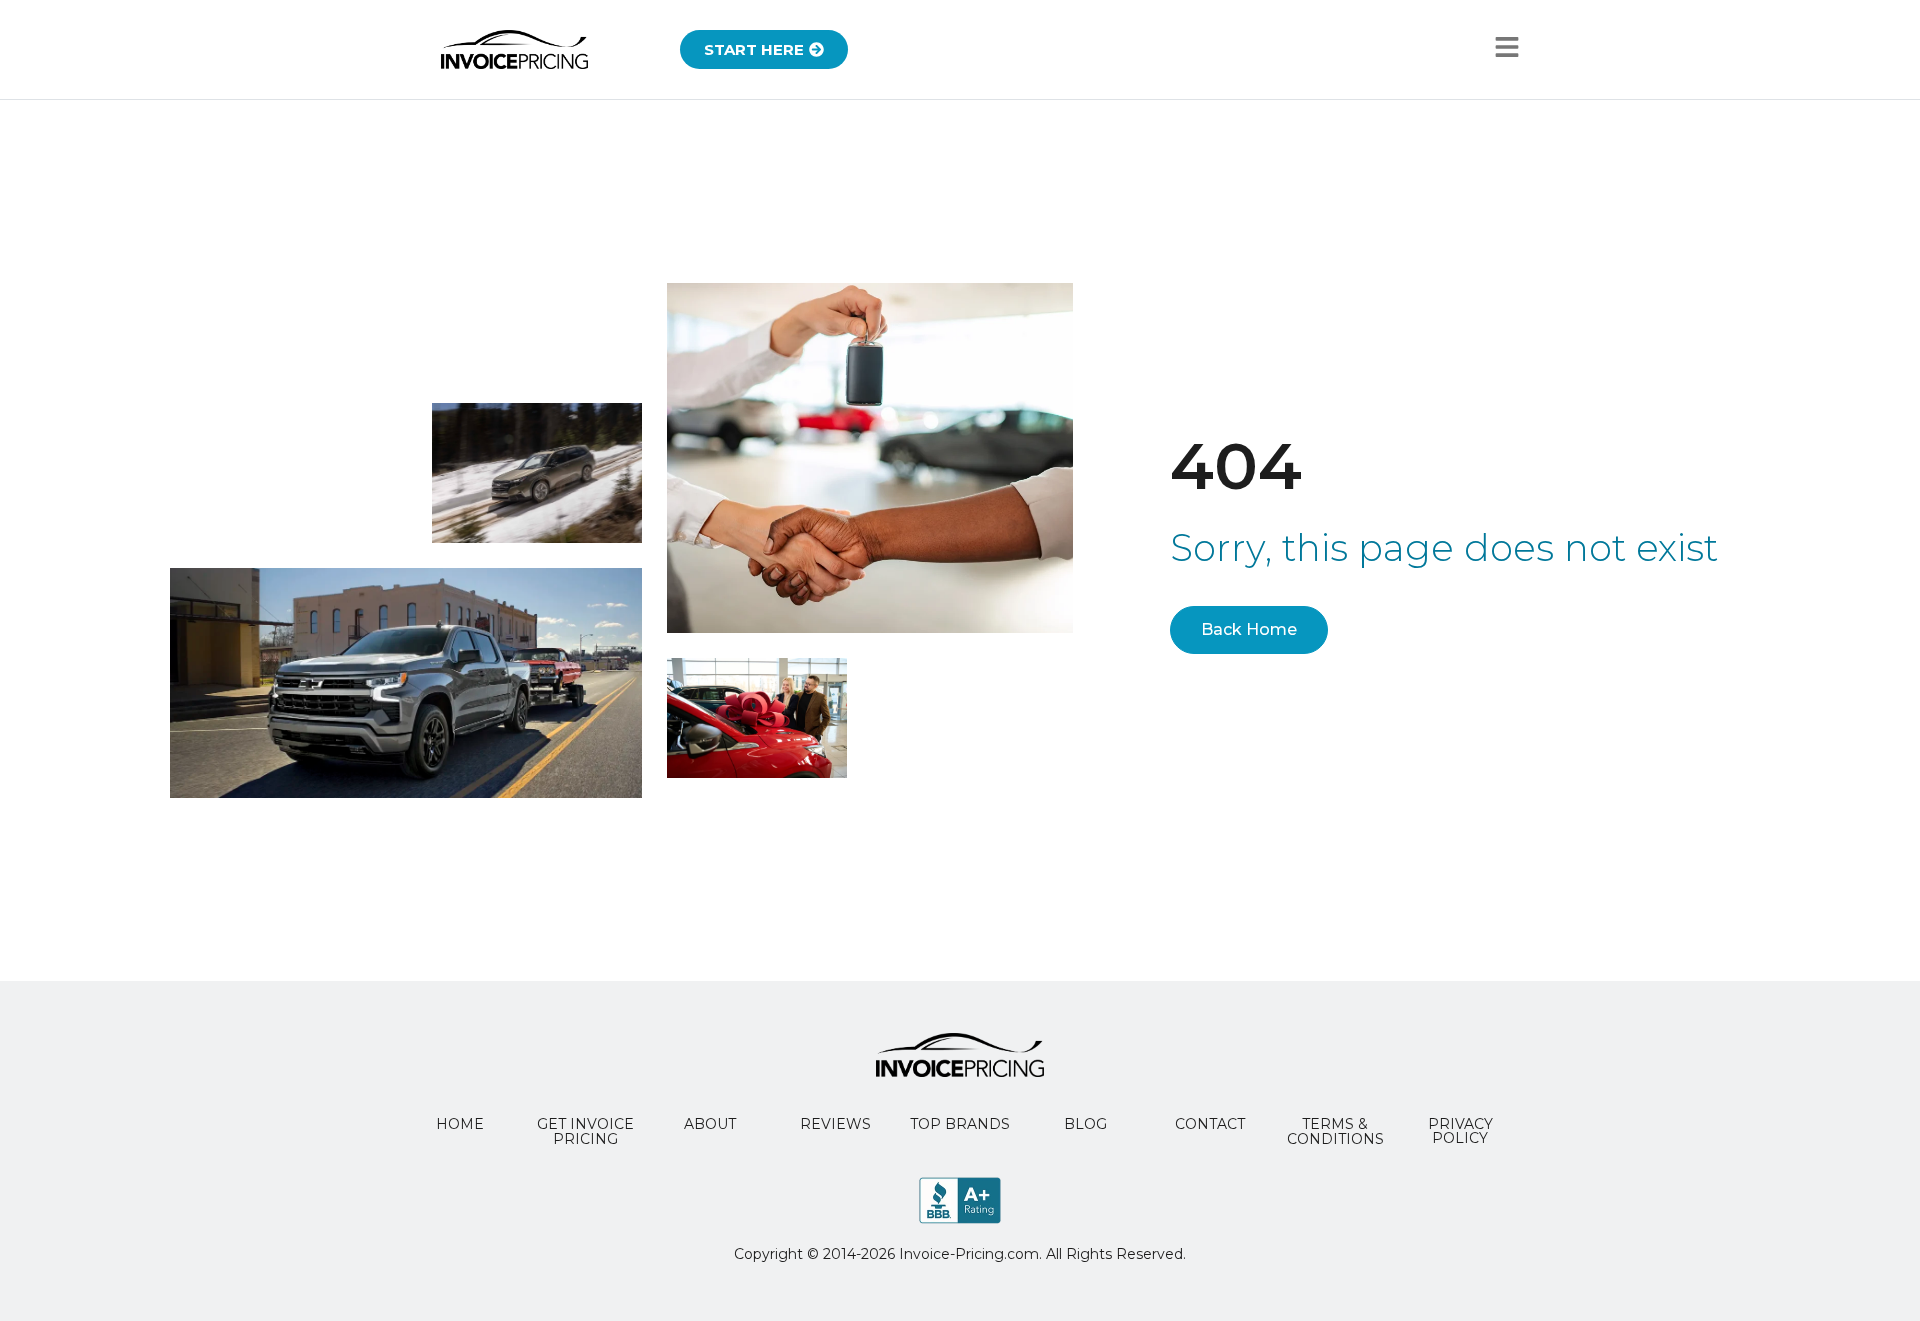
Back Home (1249, 629)
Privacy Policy (1460, 1131)
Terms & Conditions (1335, 1131)
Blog (1085, 1124)
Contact (1210, 1124)
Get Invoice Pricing (585, 1131)
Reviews (835, 1124)
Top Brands (960, 1124)
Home (460, 1124)
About (710, 1124)
